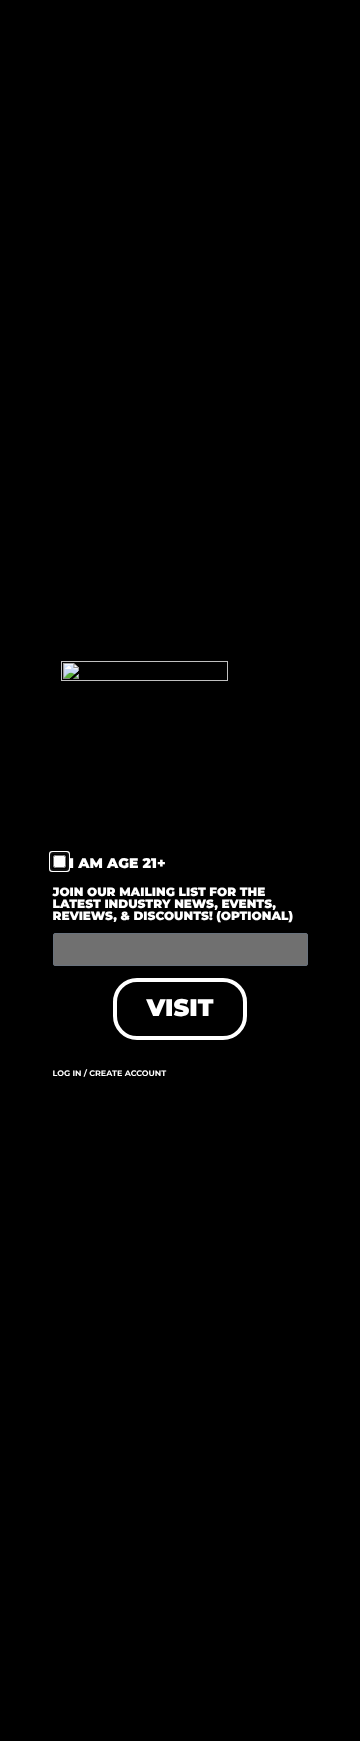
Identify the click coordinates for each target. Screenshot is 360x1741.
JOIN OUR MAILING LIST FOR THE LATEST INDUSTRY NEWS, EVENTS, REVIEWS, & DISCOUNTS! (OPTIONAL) (173, 905)
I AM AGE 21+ (117, 863)
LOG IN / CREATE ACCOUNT (110, 1074)
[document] (180, 870)
